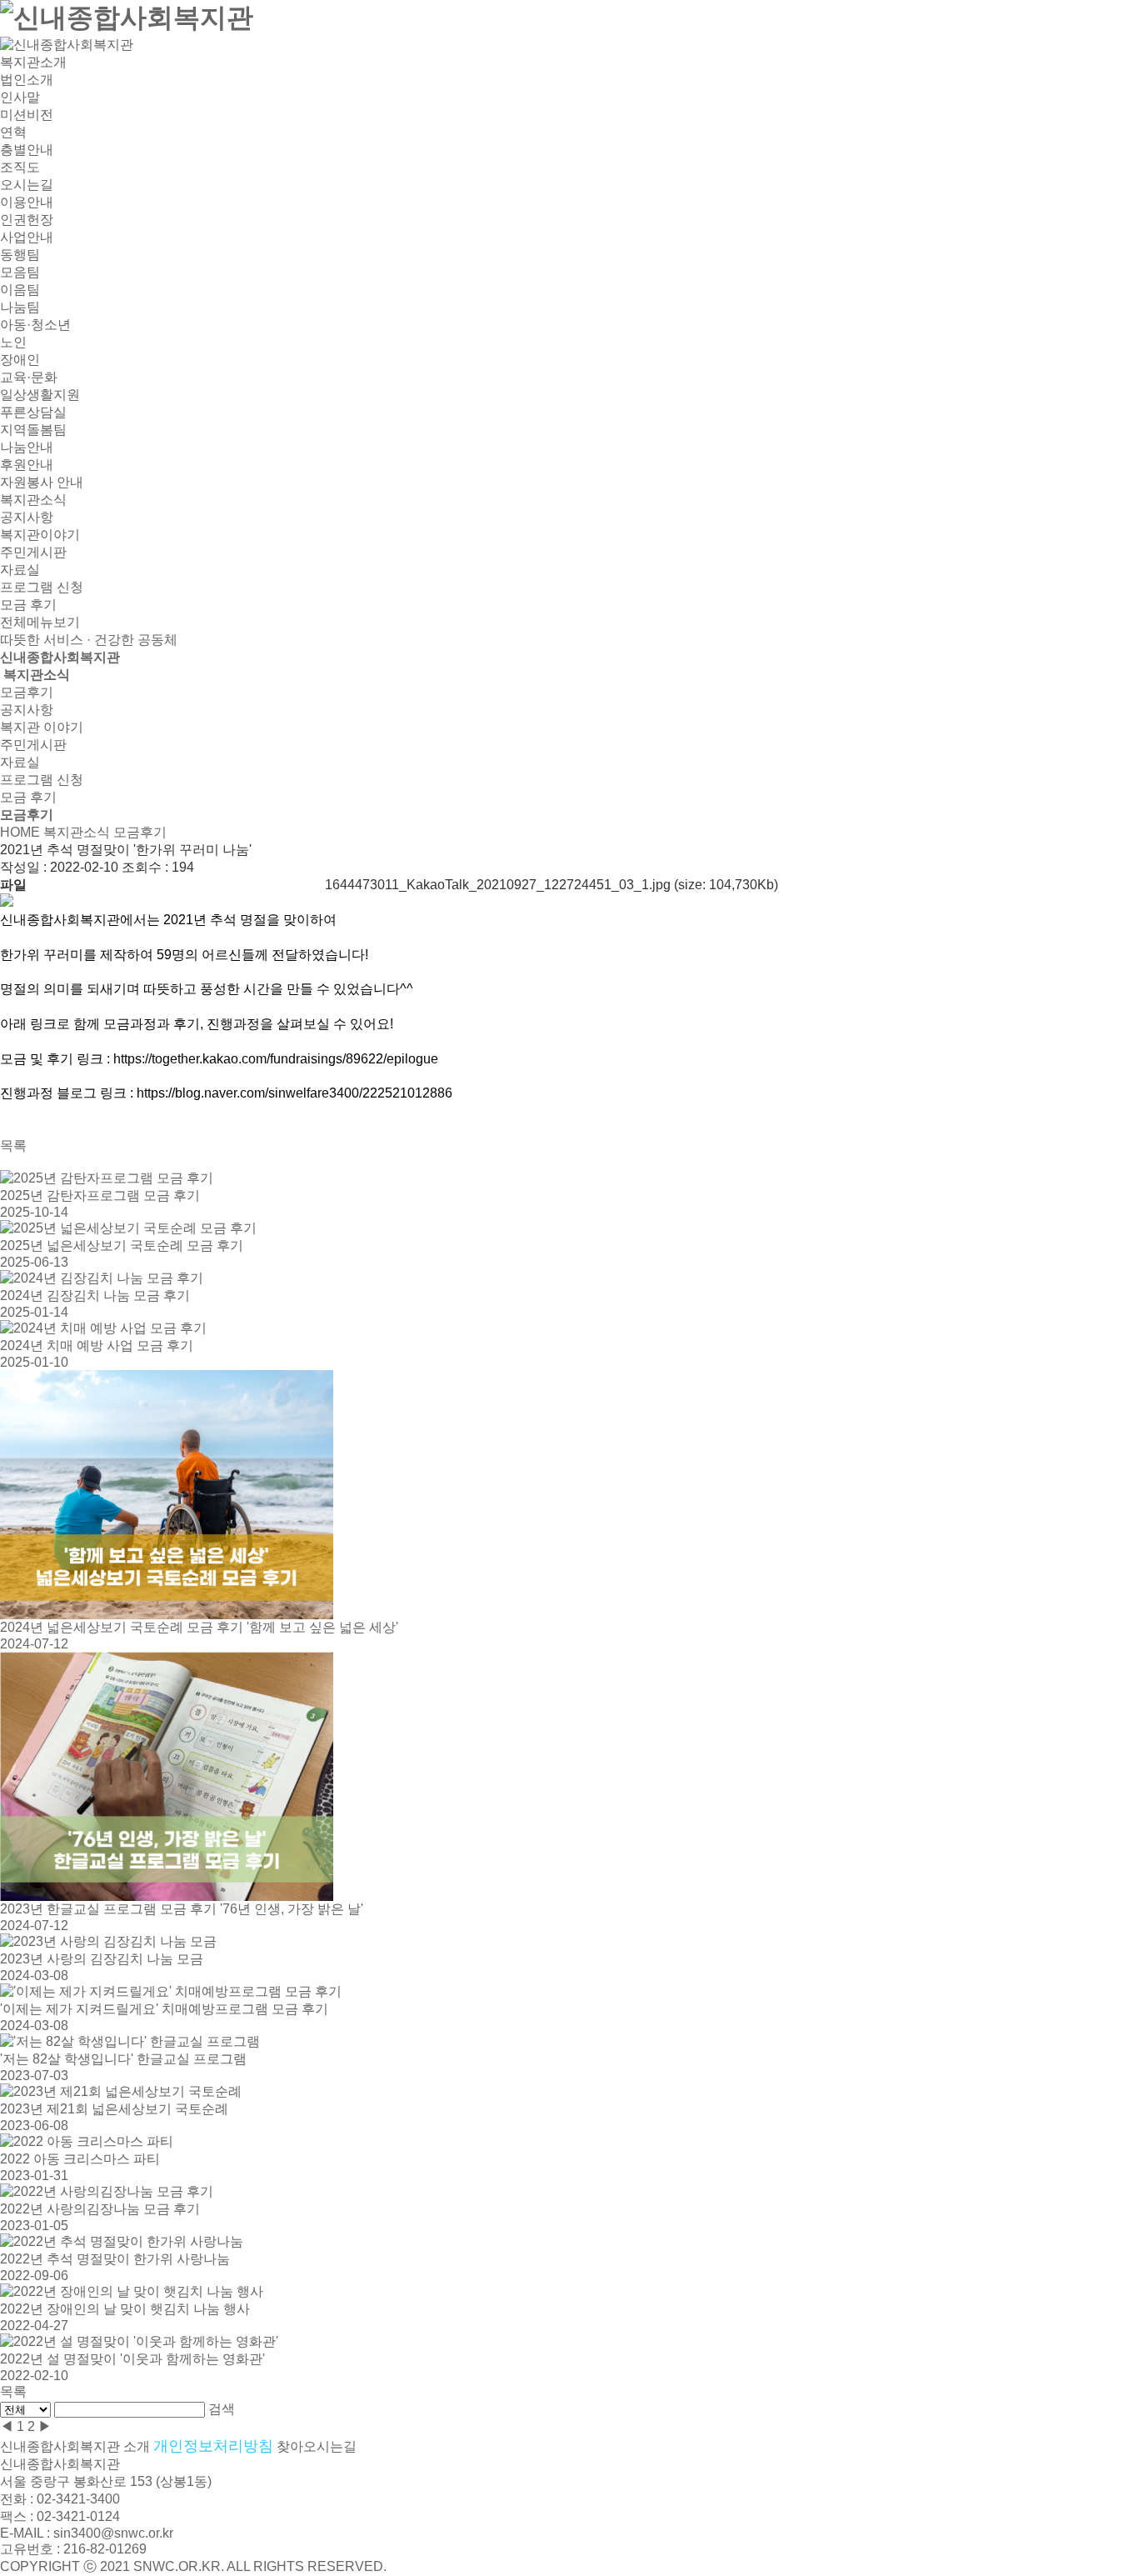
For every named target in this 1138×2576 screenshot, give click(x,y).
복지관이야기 (40, 535)
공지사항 (27, 517)
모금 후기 (28, 605)
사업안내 (27, 237)
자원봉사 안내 (42, 482)
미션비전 (27, 115)
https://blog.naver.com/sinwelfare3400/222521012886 (294, 1093)
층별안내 (27, 150)
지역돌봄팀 (33, 430)
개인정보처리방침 (213, 2446)
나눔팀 (20, 307)
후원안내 (27, 465)
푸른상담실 (33, 412)
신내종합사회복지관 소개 (75, 2446)
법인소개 (27, 80)
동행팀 (20, 255)
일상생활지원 (40, 395)
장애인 (20, 360)
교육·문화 (29, 377)
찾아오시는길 (317, 2446)
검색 (222, 2409)
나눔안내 (27, 447)
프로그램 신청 (42, 587)
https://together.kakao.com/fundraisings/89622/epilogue (276, 1059)
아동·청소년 (35, 325)
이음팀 (20, 290)
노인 (13, 342)
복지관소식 (33, 500)
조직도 (20, 167)
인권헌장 (27, 220)
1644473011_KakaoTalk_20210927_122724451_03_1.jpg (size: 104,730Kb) (552, 885)
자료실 (20, 570)
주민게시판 (33, 552)
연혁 (13, 132)
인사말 (20, 97)
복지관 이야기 (42, 727)
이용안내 (27, 202)
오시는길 (27, 185)
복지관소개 (33, 62)
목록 (13, 1145)
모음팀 (20, 272)
